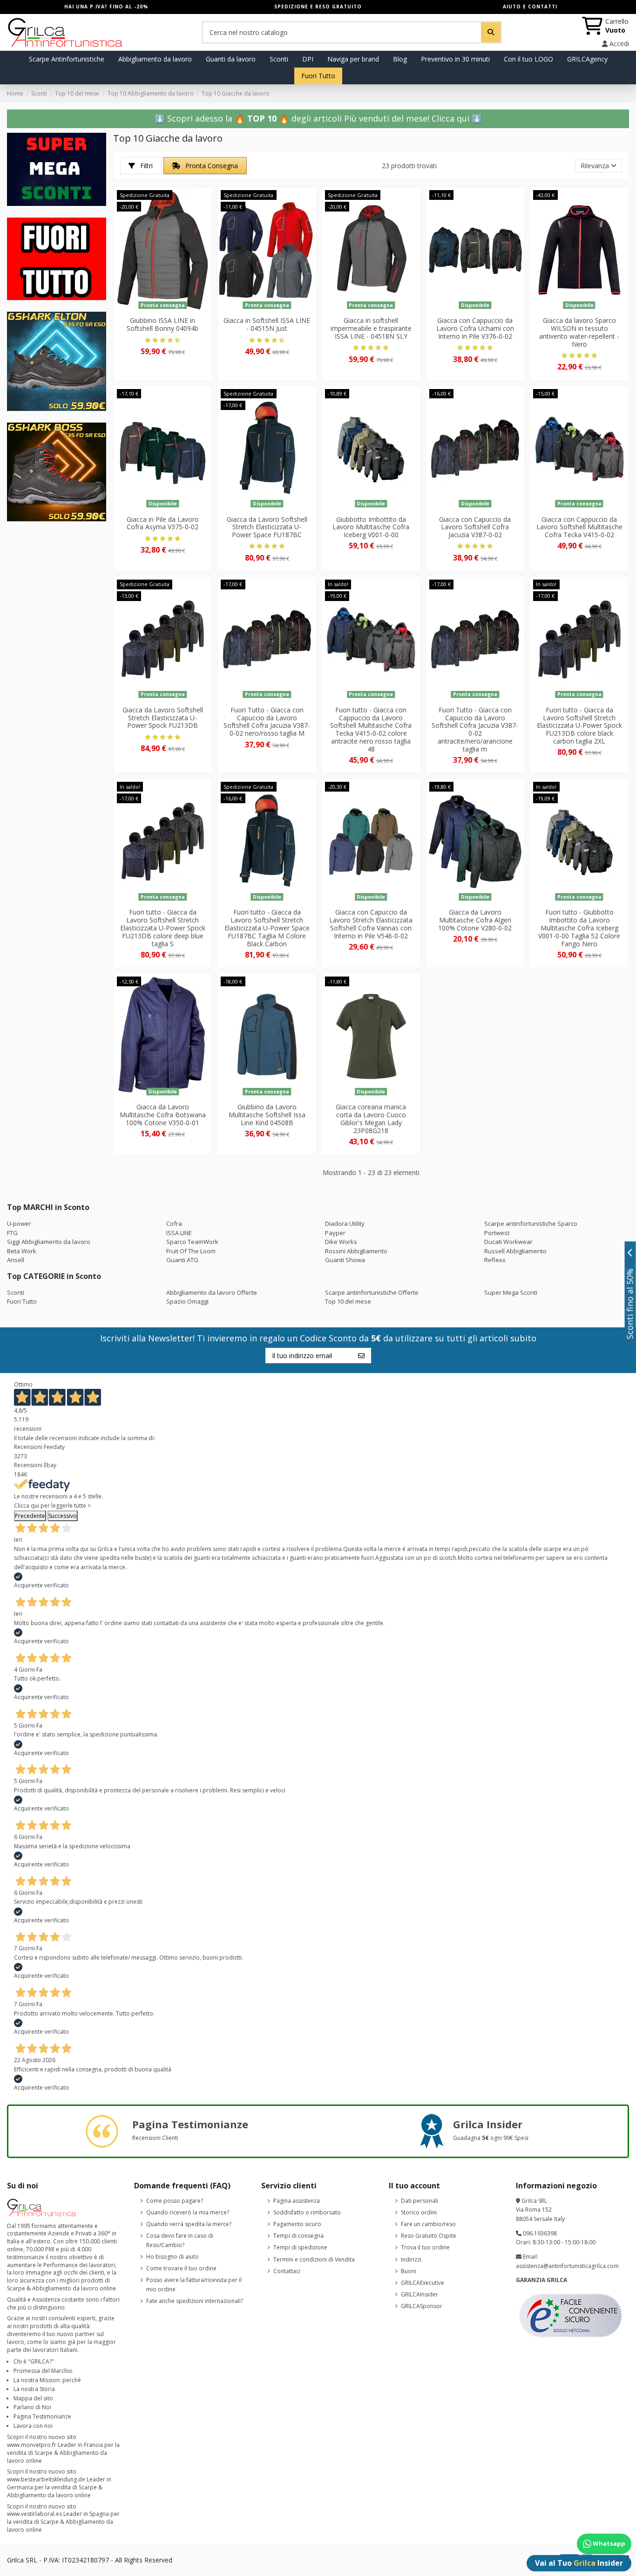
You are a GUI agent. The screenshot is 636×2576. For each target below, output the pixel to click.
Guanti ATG (182, 1260)
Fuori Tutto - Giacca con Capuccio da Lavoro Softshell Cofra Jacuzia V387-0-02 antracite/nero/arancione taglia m (475, 729)
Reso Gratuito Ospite (429, 2236)
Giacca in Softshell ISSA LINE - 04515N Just (267, 324)
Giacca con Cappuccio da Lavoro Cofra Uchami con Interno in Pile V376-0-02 (475, 328)
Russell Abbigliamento (515, 1251)
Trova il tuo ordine (425, 2247)
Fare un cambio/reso (428, 2224)
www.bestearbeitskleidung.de (46, 2479)
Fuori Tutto (22, 1301)
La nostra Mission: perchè (47, 2380)
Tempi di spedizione (300, 2247)
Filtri (145, 166)
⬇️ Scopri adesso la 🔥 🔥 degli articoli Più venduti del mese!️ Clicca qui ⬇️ (318, 118)
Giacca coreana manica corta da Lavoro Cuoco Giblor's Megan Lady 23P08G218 (371, 1118)
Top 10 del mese (348, 1301)
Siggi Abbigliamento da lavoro (49, 1242)
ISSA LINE (179, 1233)
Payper (335, 1233)
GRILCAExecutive (423, 2283)
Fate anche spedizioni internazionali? (195, 2301)
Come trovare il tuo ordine (181, 2268)
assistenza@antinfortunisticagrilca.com (567, 2266)
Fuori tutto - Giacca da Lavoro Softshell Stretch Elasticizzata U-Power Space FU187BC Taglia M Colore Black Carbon (267, 928)
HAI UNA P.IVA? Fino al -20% (106, 7)
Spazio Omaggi (187, 1301)
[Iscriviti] (361, 1355)
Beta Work (22, 1251)
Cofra (174, 1223)
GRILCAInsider (419, 2294)
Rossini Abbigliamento (356, 1251)
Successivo (63, 1516)
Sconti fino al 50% (630, 1304)
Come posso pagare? (175, 2201)
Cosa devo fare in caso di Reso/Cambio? (180, 2240)
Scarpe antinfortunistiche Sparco (531, 1223)
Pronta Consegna (211, 166)
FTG (12, 1233)
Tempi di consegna (298, 2236)
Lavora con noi (33, 2426)
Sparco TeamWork (192, 1242)
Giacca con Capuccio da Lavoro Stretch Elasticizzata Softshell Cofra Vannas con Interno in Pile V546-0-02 (371, 924)
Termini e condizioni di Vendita (314, 2259)
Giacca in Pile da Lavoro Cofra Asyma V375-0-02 (163, 523)
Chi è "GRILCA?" (34, 2361)
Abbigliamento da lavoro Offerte (212, 1292)
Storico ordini (419, 2212)
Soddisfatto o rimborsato (307, 2212)
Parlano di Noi (32, 2407)
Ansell (16, 1260)
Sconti (16, 1292)
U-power (19, 1223)
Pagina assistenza (297, 2201)
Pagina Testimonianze (42, 2416)
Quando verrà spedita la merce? (189, 2224)
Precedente (30, 1516)
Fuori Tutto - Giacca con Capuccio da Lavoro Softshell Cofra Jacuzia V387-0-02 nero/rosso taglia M (267, 721)
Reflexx (495, 1260)
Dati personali (419, 2201)
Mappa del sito (33, 2398)
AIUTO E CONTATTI (530, 7)
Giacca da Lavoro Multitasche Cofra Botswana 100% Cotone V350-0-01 (163, 1115)
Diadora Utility (345, 1223)
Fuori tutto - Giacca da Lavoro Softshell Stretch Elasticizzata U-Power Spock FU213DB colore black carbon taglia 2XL (579, 725)
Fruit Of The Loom (191, 1251)
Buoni (409, 2271)
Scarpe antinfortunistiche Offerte (372, 1292)
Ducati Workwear (508, 1242)
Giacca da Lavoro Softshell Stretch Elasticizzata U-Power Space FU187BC (267, 527)
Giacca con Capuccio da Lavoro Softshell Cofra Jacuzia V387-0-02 (475, 527)
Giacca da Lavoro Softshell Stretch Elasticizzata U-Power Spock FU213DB (163, 718)
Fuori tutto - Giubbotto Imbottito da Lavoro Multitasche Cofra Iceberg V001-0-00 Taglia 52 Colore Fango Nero (579, 928)
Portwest (497, 1233)
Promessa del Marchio (43, 2371)
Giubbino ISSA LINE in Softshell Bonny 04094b (162, 324)
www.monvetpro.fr (32, 2445)
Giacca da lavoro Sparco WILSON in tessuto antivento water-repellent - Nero (579, 332)
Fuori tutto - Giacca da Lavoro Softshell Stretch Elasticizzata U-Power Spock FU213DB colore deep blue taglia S (163, 928)
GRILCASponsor (422, 2306)
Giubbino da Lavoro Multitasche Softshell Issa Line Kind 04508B (267, 1115)
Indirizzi (411, 2259)
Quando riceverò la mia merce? (188, 2212)
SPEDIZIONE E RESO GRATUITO (318, 7)
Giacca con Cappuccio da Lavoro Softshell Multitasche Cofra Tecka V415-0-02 (579, 527)
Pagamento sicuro (297, 2224)
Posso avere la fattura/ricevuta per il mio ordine (194, 2285)
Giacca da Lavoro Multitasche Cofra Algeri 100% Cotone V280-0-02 (475, 920)
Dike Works (341, 1242)
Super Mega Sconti (511, 1292)
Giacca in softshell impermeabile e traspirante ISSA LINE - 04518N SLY (371, 328)
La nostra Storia (34, 2389)
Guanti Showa (345, 1260)
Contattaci (287, 2271)
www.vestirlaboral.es (34, 2514)
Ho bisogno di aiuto (173, 2257)
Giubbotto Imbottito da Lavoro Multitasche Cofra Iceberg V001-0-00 (371, 527)
